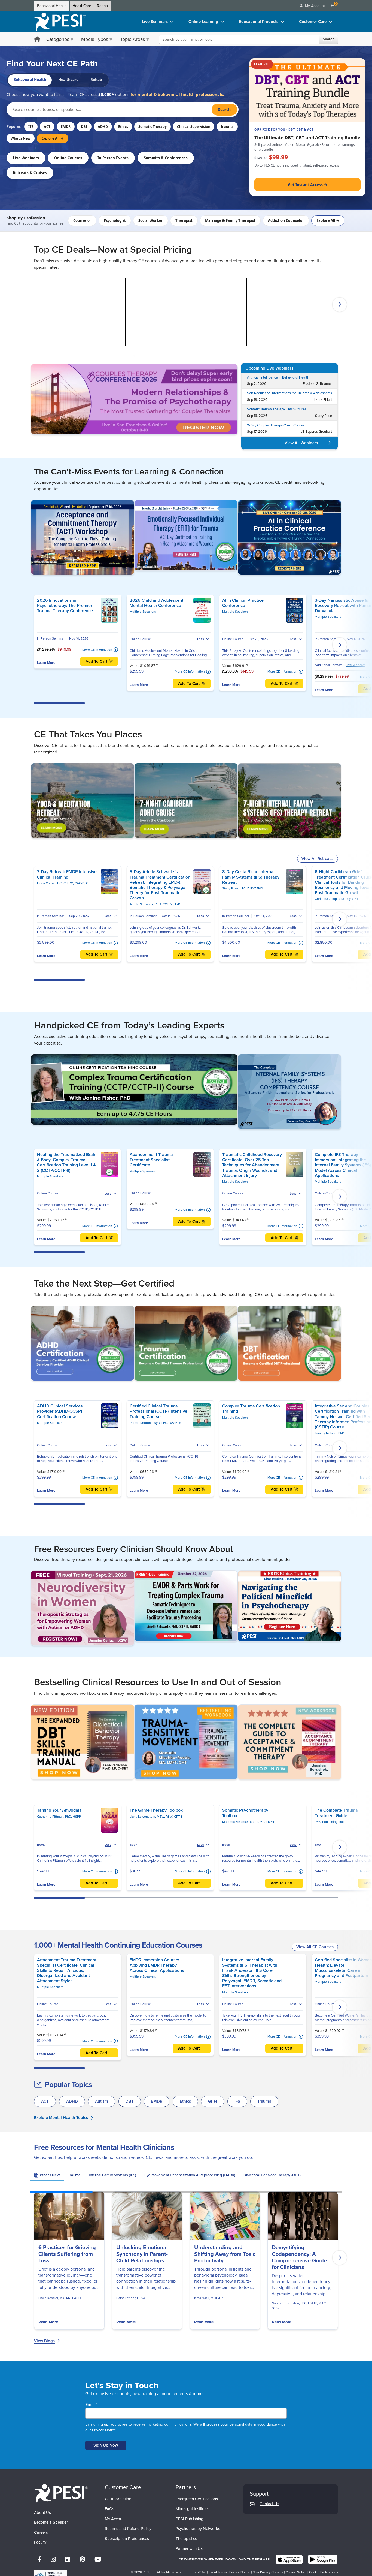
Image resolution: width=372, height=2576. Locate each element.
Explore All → (53, 138)
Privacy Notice (104, 2430)
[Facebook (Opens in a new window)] (39, 2560)
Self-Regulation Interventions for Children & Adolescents (289, 393)
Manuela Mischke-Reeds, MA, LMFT (248, 1822)
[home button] (37, 40)
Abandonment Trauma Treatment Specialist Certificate (151, 1160)
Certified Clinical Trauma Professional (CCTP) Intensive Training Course (158, 1411)
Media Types (95, 39)
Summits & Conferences (166, 158)
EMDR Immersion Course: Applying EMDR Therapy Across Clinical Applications (157, 1965)
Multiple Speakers (143, 612)
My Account (115, 2519)
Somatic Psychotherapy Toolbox (245, 1813)
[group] (47, 2176)
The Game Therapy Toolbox (156, 1810)
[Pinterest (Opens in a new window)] (82, 2560)
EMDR (66, 127)
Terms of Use (197, 2572)
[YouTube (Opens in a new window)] (98, 2560)
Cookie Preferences (324, 2572)
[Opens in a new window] (134, 399)
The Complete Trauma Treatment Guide (336, 1813)
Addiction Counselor (286, 220)
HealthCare (82, 6)
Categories (58, 39)
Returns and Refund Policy (128, 2529)
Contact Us (269, 2504)
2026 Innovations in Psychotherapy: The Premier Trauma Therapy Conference (65, 605)
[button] (32, 305)
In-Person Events (113, 158)
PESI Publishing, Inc (329, 1822)
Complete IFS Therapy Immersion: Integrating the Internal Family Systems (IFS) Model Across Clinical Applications (343, 1165)
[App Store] (289, 2559)
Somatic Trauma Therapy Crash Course (277, 409)
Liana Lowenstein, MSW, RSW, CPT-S (156, 1817)
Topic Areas (132, 39)
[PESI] (61, 2494)
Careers (41, 2532)
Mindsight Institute (192, 2509)
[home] (60, 22)
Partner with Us (189, 2548)
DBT (84, 127)
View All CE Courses (315, 1947)
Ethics (123, 127)
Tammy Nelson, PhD (330, 1433)
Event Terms (218, 2572)
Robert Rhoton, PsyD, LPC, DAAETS (156, 1423)
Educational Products (259, 22)
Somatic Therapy (153, 127)
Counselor (82, 220)
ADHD (103, 127)
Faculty (40, 2542)
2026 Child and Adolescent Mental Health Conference (156, 603)
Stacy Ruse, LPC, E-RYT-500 (243, 888)
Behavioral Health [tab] (30, 80)
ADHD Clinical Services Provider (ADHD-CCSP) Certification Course (60, 1411)
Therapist (184, 220)
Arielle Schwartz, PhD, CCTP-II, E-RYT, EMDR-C (164, 904)
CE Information (118, 2499)
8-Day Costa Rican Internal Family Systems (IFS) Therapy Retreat (251, 877)
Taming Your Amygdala (59, 1810)
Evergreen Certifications (197, 2499)
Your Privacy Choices (268, 2572)
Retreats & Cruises (30, 173)
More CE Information (97, 650)
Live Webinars (26, 158)
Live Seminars (155, 22)
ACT (47, 127)
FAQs (109, 2509)
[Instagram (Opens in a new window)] (53, 2560)
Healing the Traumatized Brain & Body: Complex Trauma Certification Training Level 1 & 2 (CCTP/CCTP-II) (67, 1162)
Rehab (102, 6)
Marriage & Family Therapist (230, 220)
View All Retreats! (318, 859)
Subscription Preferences (127, 2539)
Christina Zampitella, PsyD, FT (337, 899)
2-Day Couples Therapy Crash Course (276, 425)
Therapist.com (188, 2539)
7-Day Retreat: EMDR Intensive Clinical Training (67, 874)
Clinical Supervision (194, 127)
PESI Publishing (190, 2519)
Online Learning (203, 22)
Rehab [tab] (96, 80)
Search (329, 39)
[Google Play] (323, 2559)
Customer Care (313, 22)
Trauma (227, 127)
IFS (31, 127)
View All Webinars (301, 443)
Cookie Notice (296, 2572)
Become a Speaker (51, 2522)
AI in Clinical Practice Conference (243, 603)
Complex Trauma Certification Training (251, 1409)
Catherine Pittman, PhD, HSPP (59, 1817)
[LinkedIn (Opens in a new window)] (68, 2560)
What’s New (21, 138)
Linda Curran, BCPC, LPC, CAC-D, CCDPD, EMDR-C (74, 883)
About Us (42, 2513)
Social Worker (151, 220)
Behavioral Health (52, 6)
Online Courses (68, 158)
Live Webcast (356, 665)
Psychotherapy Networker (199, 2529)
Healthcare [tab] (68, 80)
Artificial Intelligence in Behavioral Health (278, 377)
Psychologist (115, 220)
